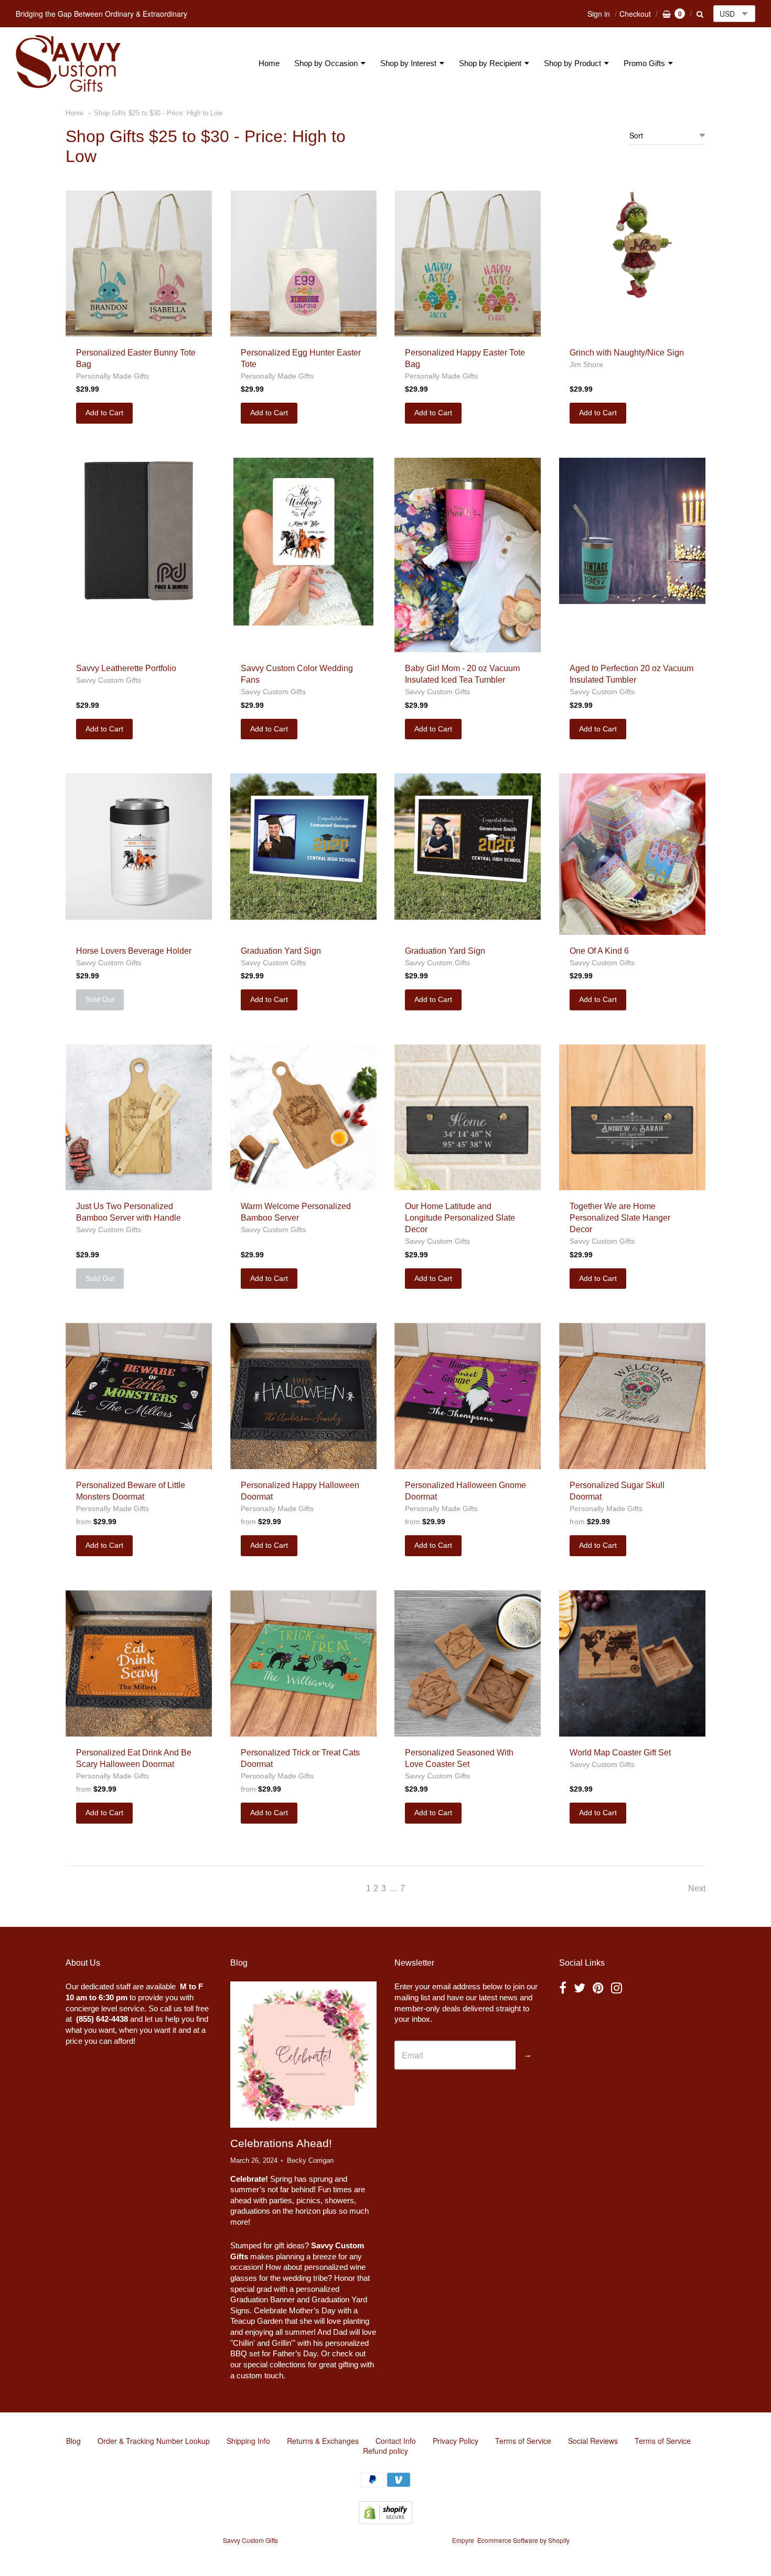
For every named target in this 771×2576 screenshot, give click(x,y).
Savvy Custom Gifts (109, 680)
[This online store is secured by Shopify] (385, 2521)
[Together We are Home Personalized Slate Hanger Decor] (632, 1118)
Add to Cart (104, 413)
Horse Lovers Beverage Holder (134, 951)
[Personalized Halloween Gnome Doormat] (468, 1396)
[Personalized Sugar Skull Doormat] (632, 1396)
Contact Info (396, 2441)
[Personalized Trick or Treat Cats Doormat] (303, 1663)
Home (269, 63)
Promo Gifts (644, 63)
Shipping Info (248, 2441)
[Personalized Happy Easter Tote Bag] (468, 263)
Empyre (463, 2540)
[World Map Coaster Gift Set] (632, 1663)
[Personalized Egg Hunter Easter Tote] (303, 263)
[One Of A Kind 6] (632, 854)
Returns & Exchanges (323, 2441)
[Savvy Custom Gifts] (68, 63)
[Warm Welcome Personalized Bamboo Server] (303, 1118)
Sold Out (100, 999)
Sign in (599, 14)
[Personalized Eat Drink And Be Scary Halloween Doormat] (139, 1663)
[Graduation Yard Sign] (303, 847)
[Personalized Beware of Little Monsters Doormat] (139, 1396)
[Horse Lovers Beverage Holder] (139, 847)
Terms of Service (523, 2441)
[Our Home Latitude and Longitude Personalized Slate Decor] (468, 1118)
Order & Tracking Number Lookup (154, 2441)
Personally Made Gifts (113, 376)
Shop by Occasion (326, 63)
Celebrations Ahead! (281, 2143)
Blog (73, 2441)
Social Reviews (593, 2441)
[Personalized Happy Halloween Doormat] (303, 1396)
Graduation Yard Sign (281, 951)
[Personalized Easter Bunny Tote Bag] (139, 263)
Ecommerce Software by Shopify (523, 2540)
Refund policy (385, 2451)
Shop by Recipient (490, 63)
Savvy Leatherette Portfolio (126, 668)
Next (697, 1888)
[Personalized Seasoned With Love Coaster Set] (468, 1663)
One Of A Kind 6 (599, 951)
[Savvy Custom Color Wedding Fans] (303, 542)
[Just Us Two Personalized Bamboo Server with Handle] (139, 1118)
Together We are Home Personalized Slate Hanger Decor (620, 1218)
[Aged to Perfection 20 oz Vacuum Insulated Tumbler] (632, 531)
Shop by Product (572, 63)
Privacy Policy (456, 2441)
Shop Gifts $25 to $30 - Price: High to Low (158, 113)
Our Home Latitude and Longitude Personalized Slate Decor (460, 1218)
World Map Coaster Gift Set (620, 1753)
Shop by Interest (408, 63)
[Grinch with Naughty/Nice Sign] (632, 263)
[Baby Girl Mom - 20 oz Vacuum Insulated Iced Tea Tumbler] (468, 555)
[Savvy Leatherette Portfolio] (139, 531)
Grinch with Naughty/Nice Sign (627, 353)
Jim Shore (586, 364)
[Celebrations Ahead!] (303, 2055)
